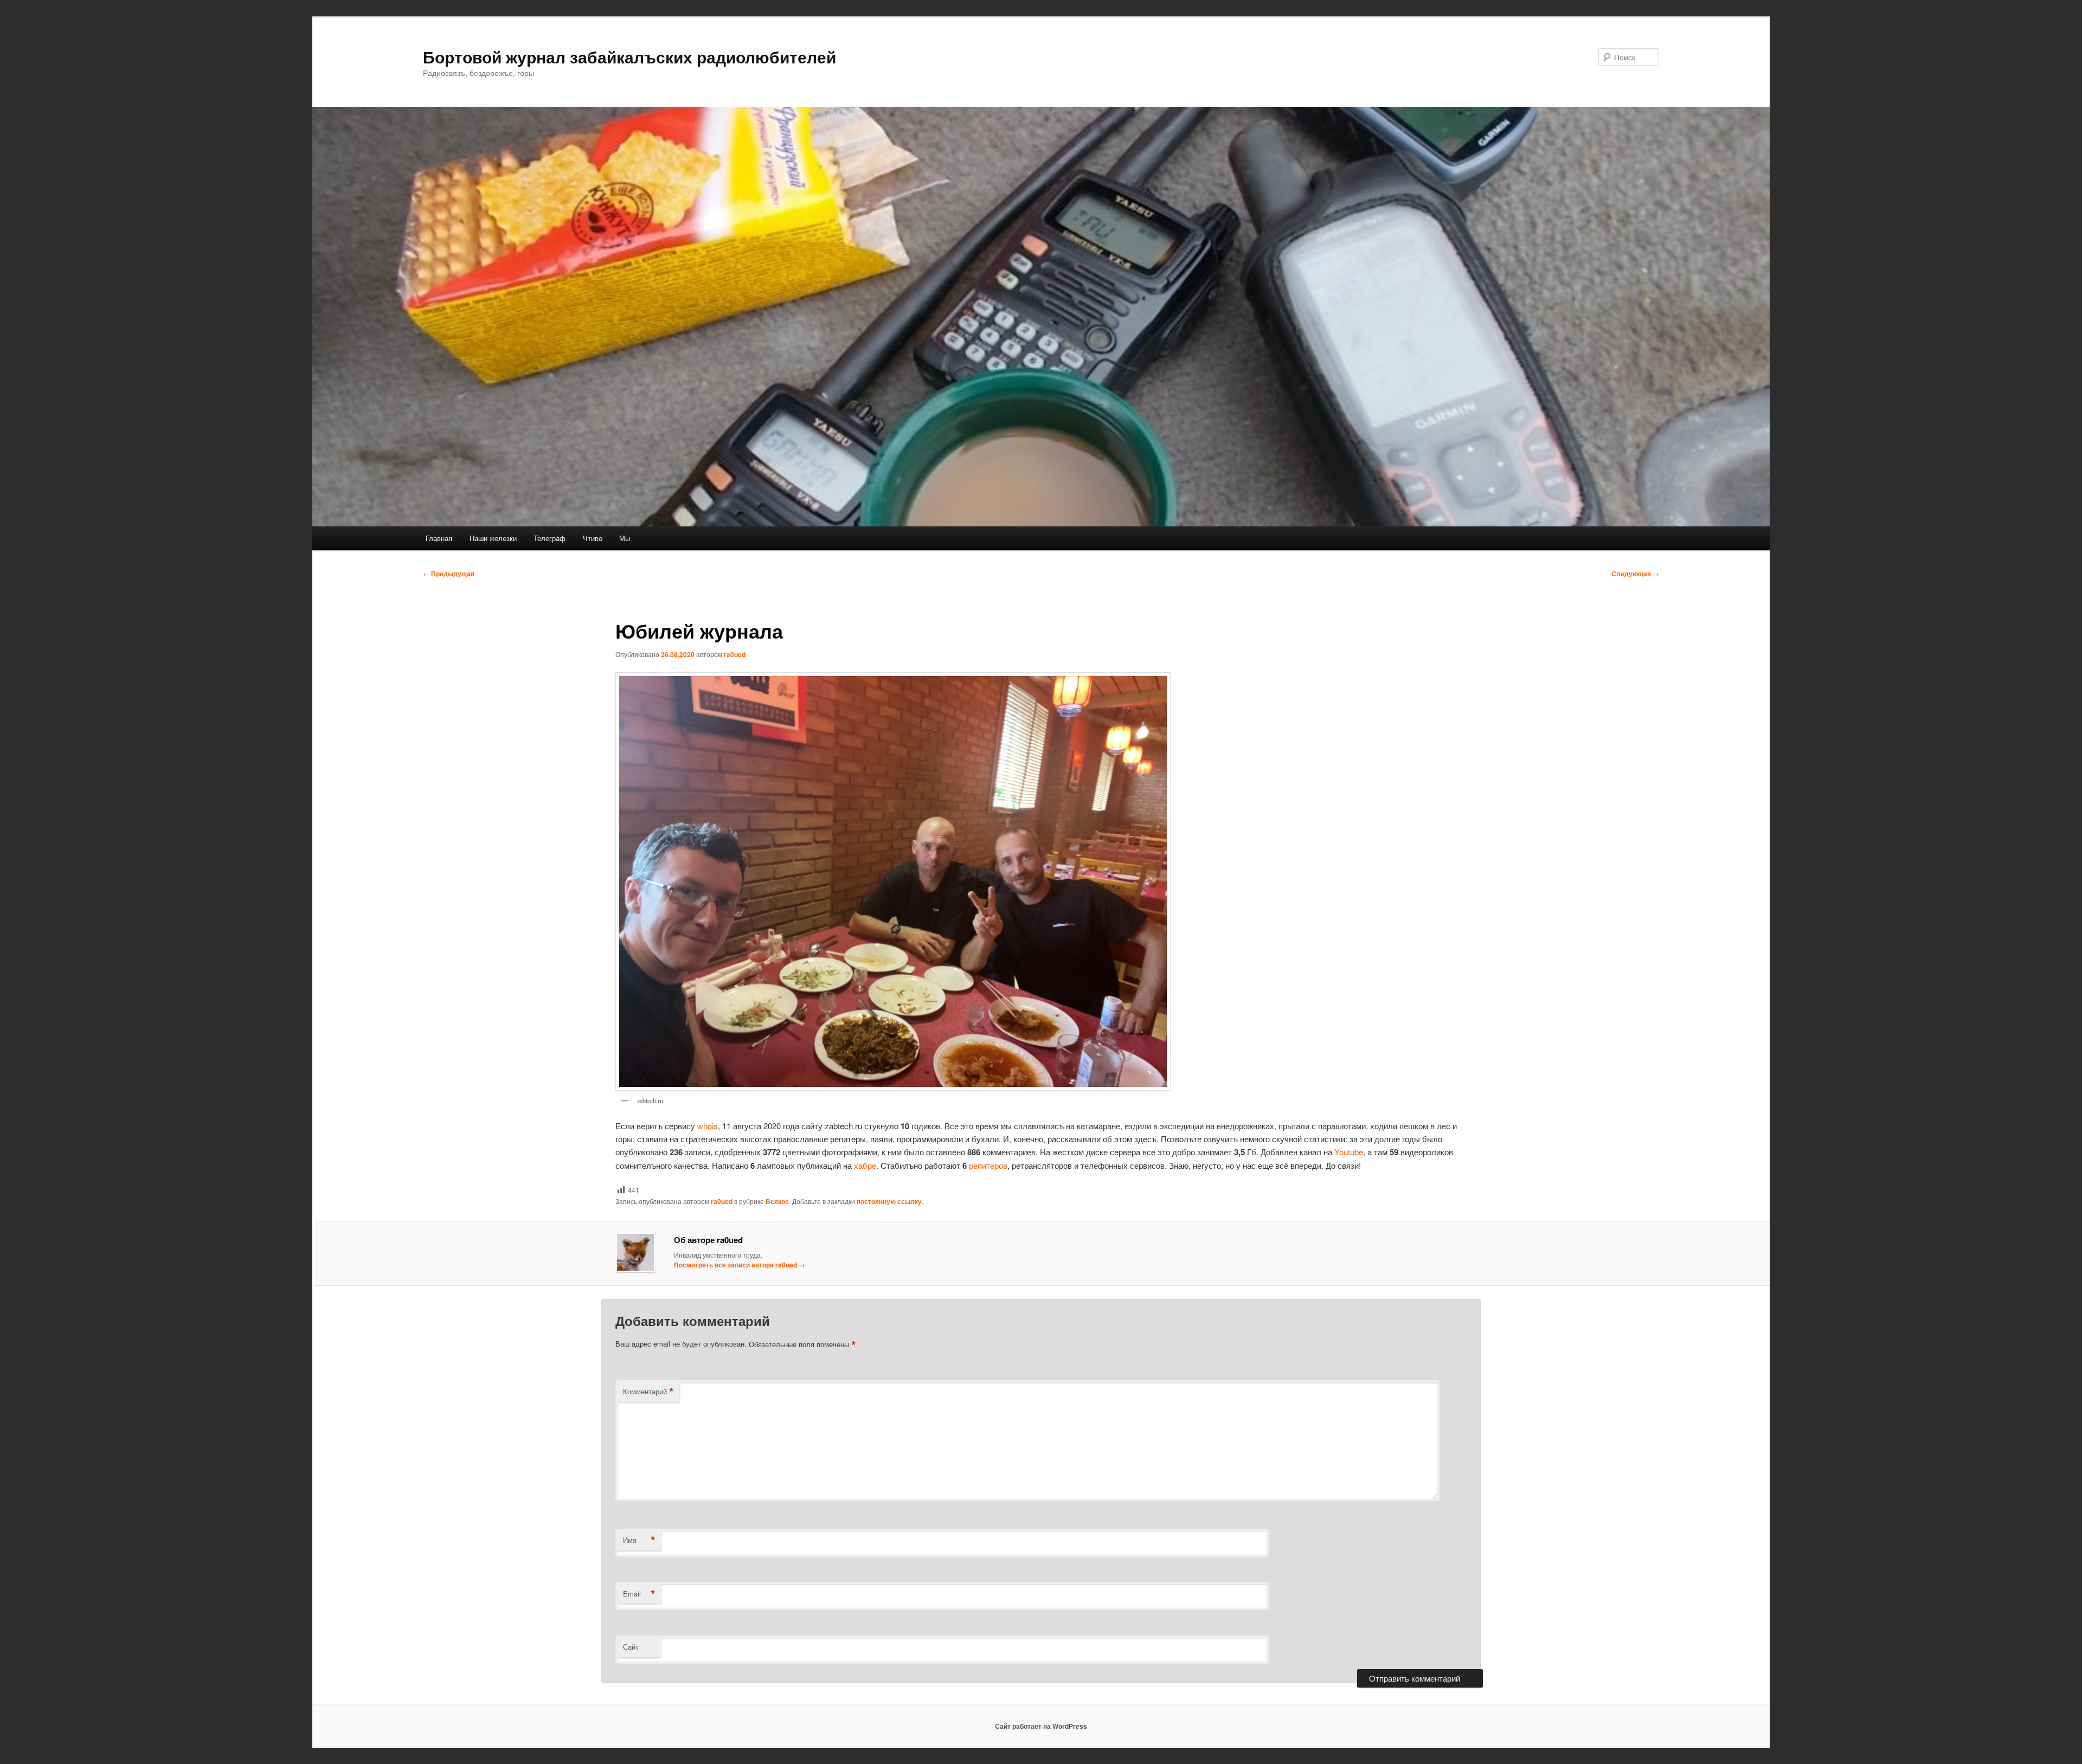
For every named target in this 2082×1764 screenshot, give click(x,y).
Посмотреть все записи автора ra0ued (740, 1265)
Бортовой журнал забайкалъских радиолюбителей (629, 57)
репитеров (988, 1165)
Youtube (1349, 1152)
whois (708, 1126)
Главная (439, 538)
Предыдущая (449, 574)
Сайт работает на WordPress (1041, 1726)
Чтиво (593, 538)
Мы (625, 538)
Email (639, 1594)
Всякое (777, 1201)
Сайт (631, 1647)
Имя (639, 1540)
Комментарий (648, 1392)
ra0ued (735, 654)
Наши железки (493, 538)
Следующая (1635, 574)
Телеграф (550, 538)
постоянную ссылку (889, 1201)
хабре (865, 1165)
